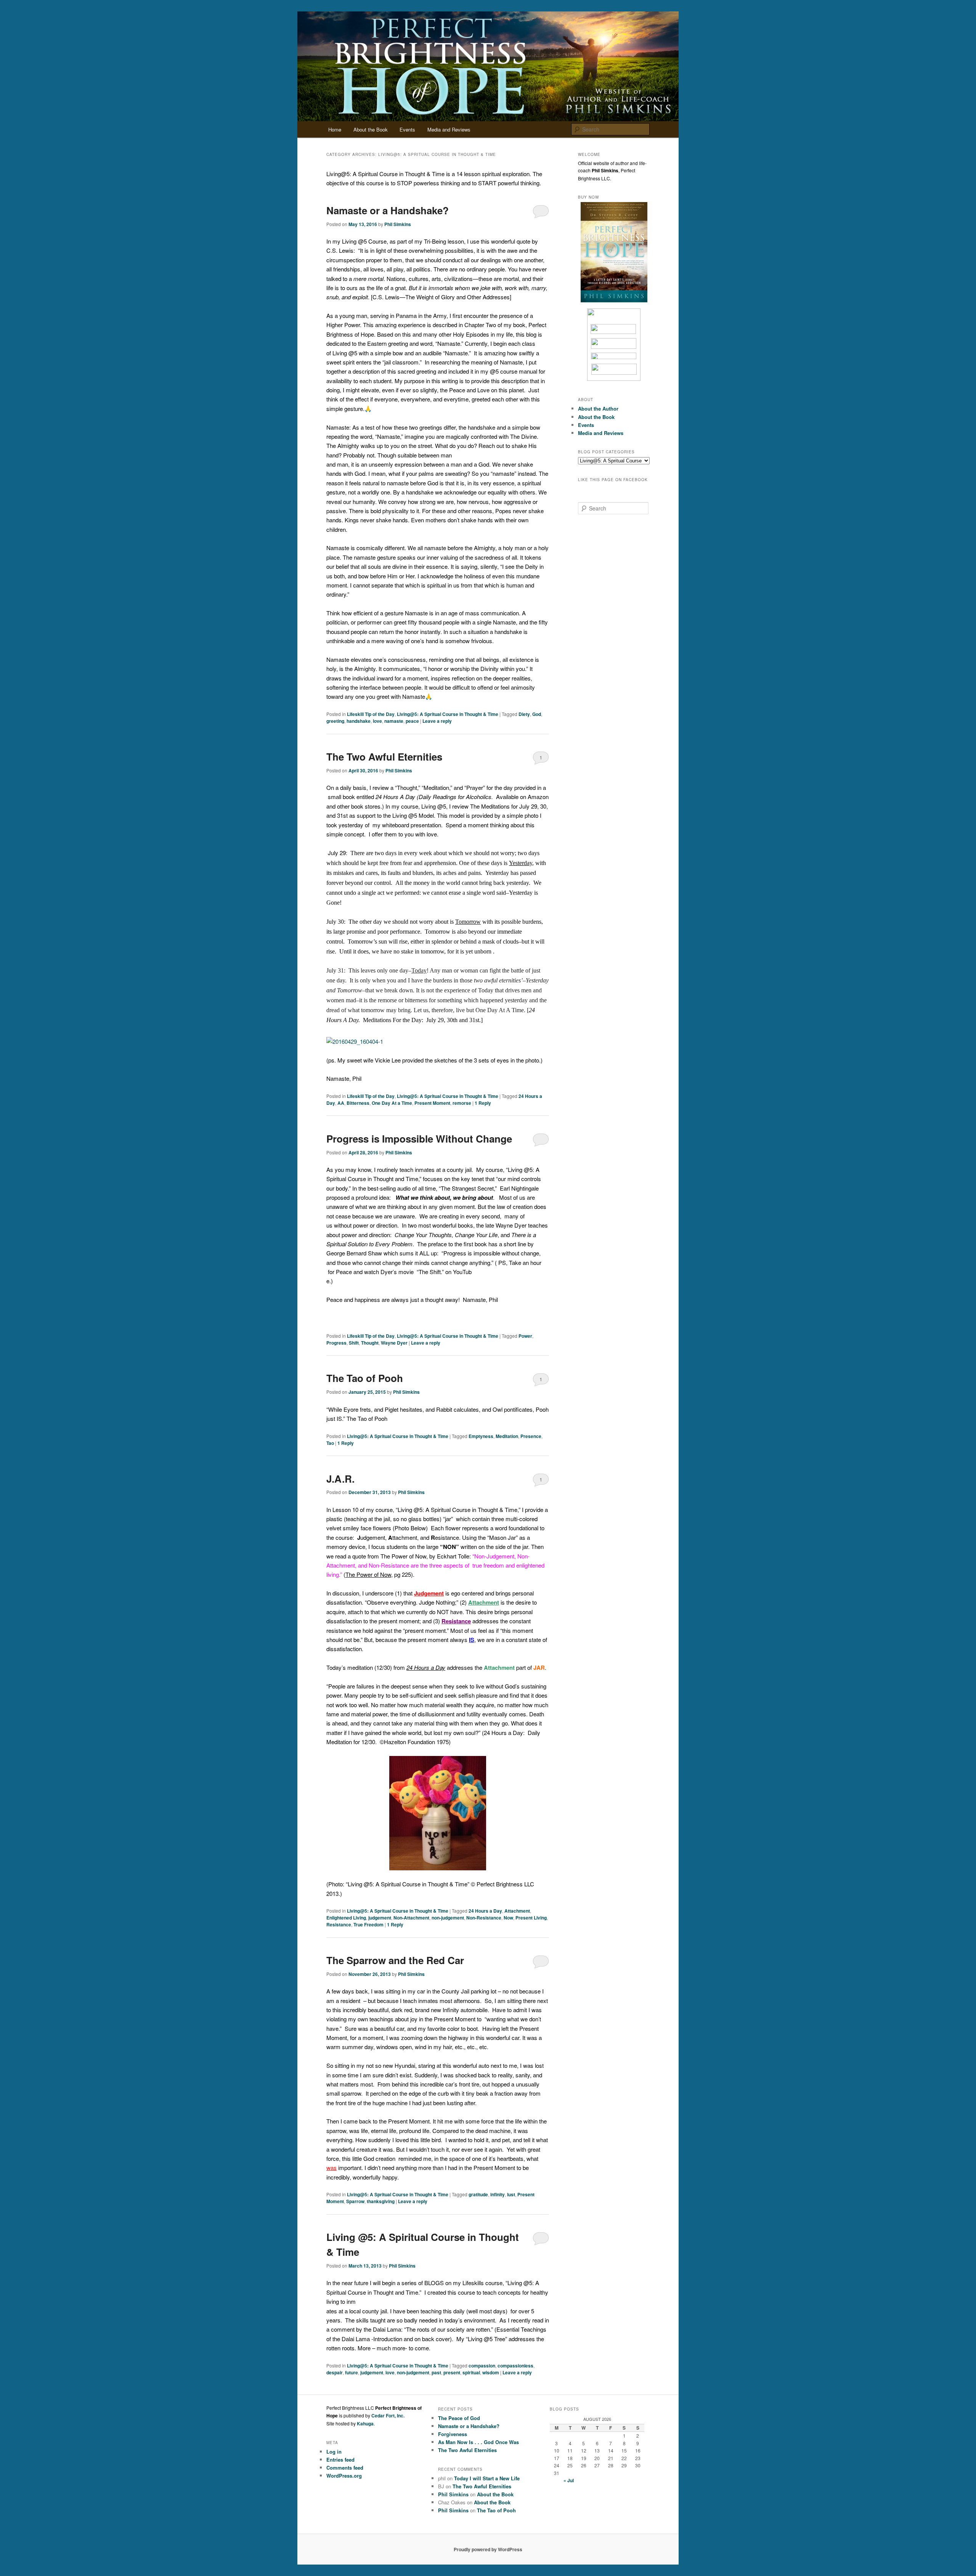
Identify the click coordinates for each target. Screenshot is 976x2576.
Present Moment (432, 1103)
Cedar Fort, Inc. (388, 2416)
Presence (531, 1436)
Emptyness (481, 1436)
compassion (482, 2366)
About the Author (598, 408)
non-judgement (448, 1918)
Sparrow (355, 2201)
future (352, 2372)
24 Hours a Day (485, 1911)
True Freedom (368, 1924)
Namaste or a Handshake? (388, 210)
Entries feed (340, 2460)
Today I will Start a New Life (487, 2478)
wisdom (491, 2372)
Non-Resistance (484, 1918)
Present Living (531, 1918)
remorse (462, 1103)
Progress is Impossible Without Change (419, 1139)
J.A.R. (340, 1479)
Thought (370, 1343)
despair (335, 2372)
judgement (380, 1918)
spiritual (471, 2372)
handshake (359, 721)
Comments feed (345, 2468)
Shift (354, 1343)
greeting (335, 721)
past (436, 2372)
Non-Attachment (411, 1918)
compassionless (515, 2366)
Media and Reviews (449, 129)
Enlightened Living (346, 1918)
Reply (483, 1103)
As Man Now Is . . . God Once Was (478, 2442)
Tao (330, 1443)
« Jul (569, 2480)
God (537, 714)
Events (407, 129)
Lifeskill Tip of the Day (371, 714)
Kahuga (365, 2424)
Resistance (339, 1924)
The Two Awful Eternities (384, 757)
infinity (498, 2194)
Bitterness (358, 1103)
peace (412, 721)
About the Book (371, 129)
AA (341, 1103)
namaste (394, 721)
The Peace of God (459, 2418)
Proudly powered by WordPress (488, 2549)
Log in (334, 2452)
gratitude (478, 2194)
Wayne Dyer (394, 1343)
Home (335, 129)
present (452, 2372)
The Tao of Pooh (365, 1378)
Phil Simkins (398, 224)
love (377, 721)
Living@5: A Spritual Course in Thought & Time (448, 714)
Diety (524, 714)
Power (525, 1336)
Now (508, 1918)
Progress (336, 1343)
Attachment (517, 1911)
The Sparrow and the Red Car (395, 1960)
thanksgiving (381, 2201)
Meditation (507, 1436)
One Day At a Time (392, 1103)
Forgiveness (453, 2434)
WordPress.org (344, 2476)
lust (511, 2194)
